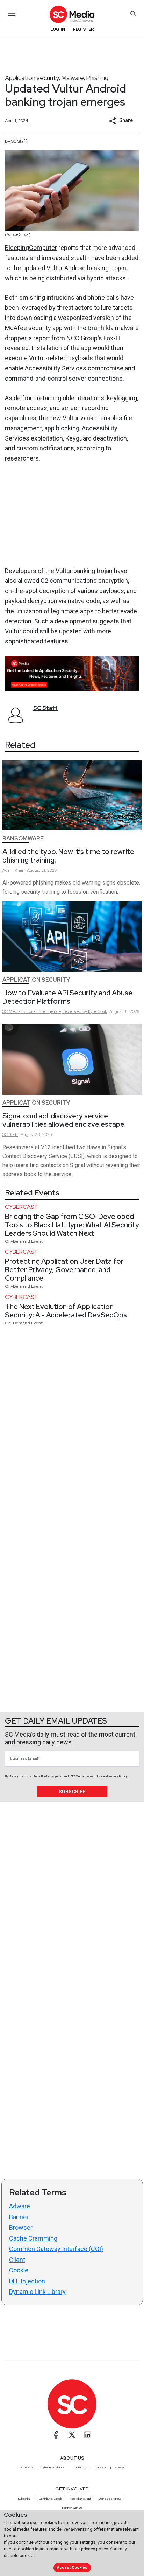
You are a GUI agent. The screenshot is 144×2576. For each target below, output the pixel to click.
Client (17, 2260)
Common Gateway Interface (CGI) (56, 2249)
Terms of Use (94, 1776)
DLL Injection (27, 2281)
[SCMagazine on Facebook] (56, 2435)
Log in (58, 29)
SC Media (27, 2467)
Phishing (97, 78)
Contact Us (80, 2467)
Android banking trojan (95, 268)
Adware (20, 2206)
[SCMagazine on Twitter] (72, 2435)
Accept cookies (72, 2567)
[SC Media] (72, 14)
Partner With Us (72, 2508)
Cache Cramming (33, 2238)
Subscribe (72, 1792)
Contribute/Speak (50, 2499)
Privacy (119, 2467)
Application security (32, 78)
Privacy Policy (118, 1776)
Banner (19, 2217)
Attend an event (80, 2499)
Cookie (19, 2270)
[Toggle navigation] (12, 13)
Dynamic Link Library (37, 2292)
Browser (21, 2227)
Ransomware (23, 839)
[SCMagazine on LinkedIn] (88, 2435)
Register (83, 29)
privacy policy (94, 2549)
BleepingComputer (31, 248)
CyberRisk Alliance (53, 2467)
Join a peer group (110, 2499)
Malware (73, 78)
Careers (101, 2467)
